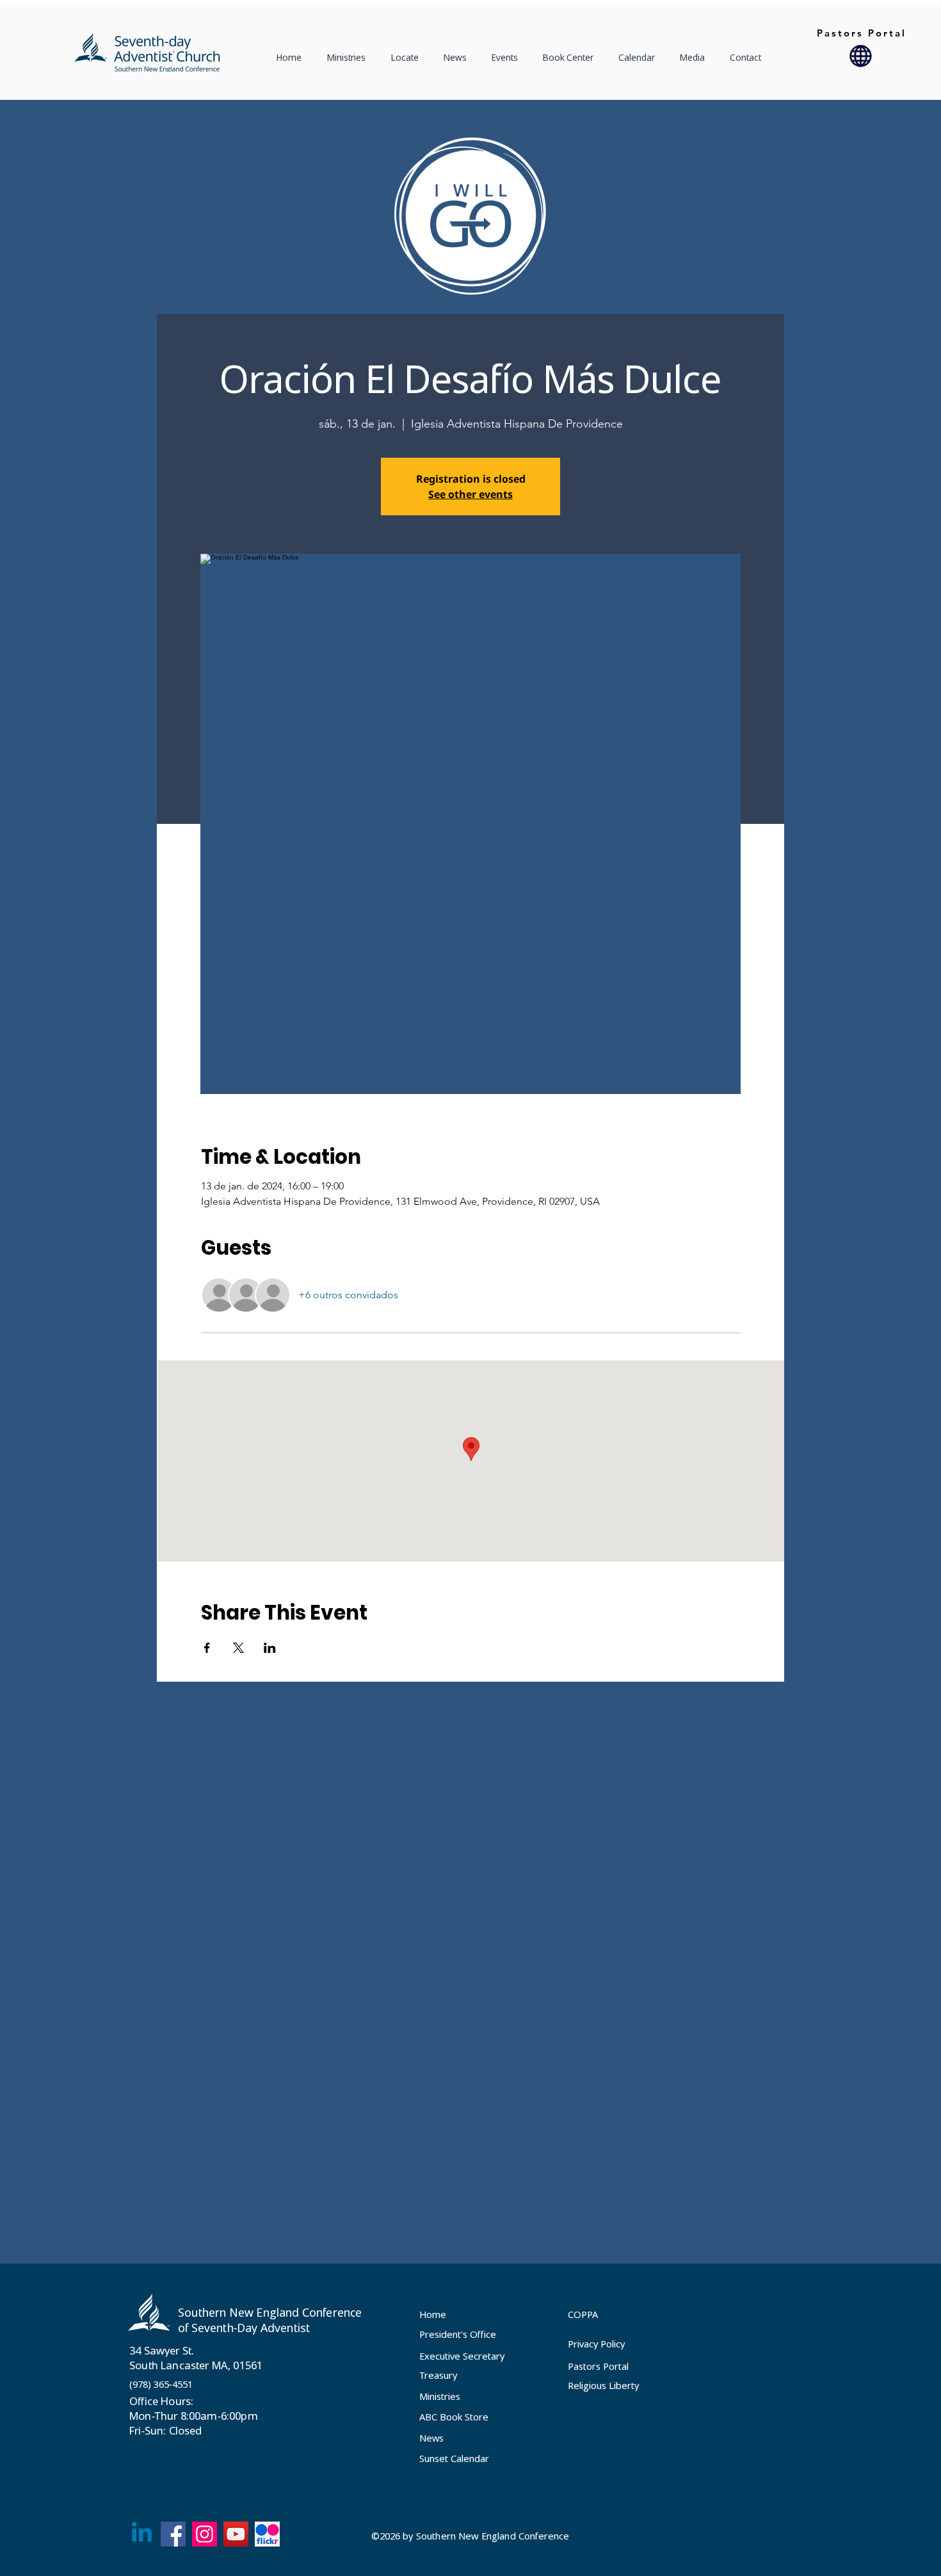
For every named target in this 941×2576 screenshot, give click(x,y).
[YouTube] (236, 2534)
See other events (470, 494)
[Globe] (861, 56)
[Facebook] (173, 2534)
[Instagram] (205, 2534)
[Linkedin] (142, 2534)
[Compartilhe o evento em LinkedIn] (270, 1648)
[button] (408, 58)
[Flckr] (267, 2534)
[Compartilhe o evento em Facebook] (207, 1648)
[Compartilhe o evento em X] (238, 1648)
